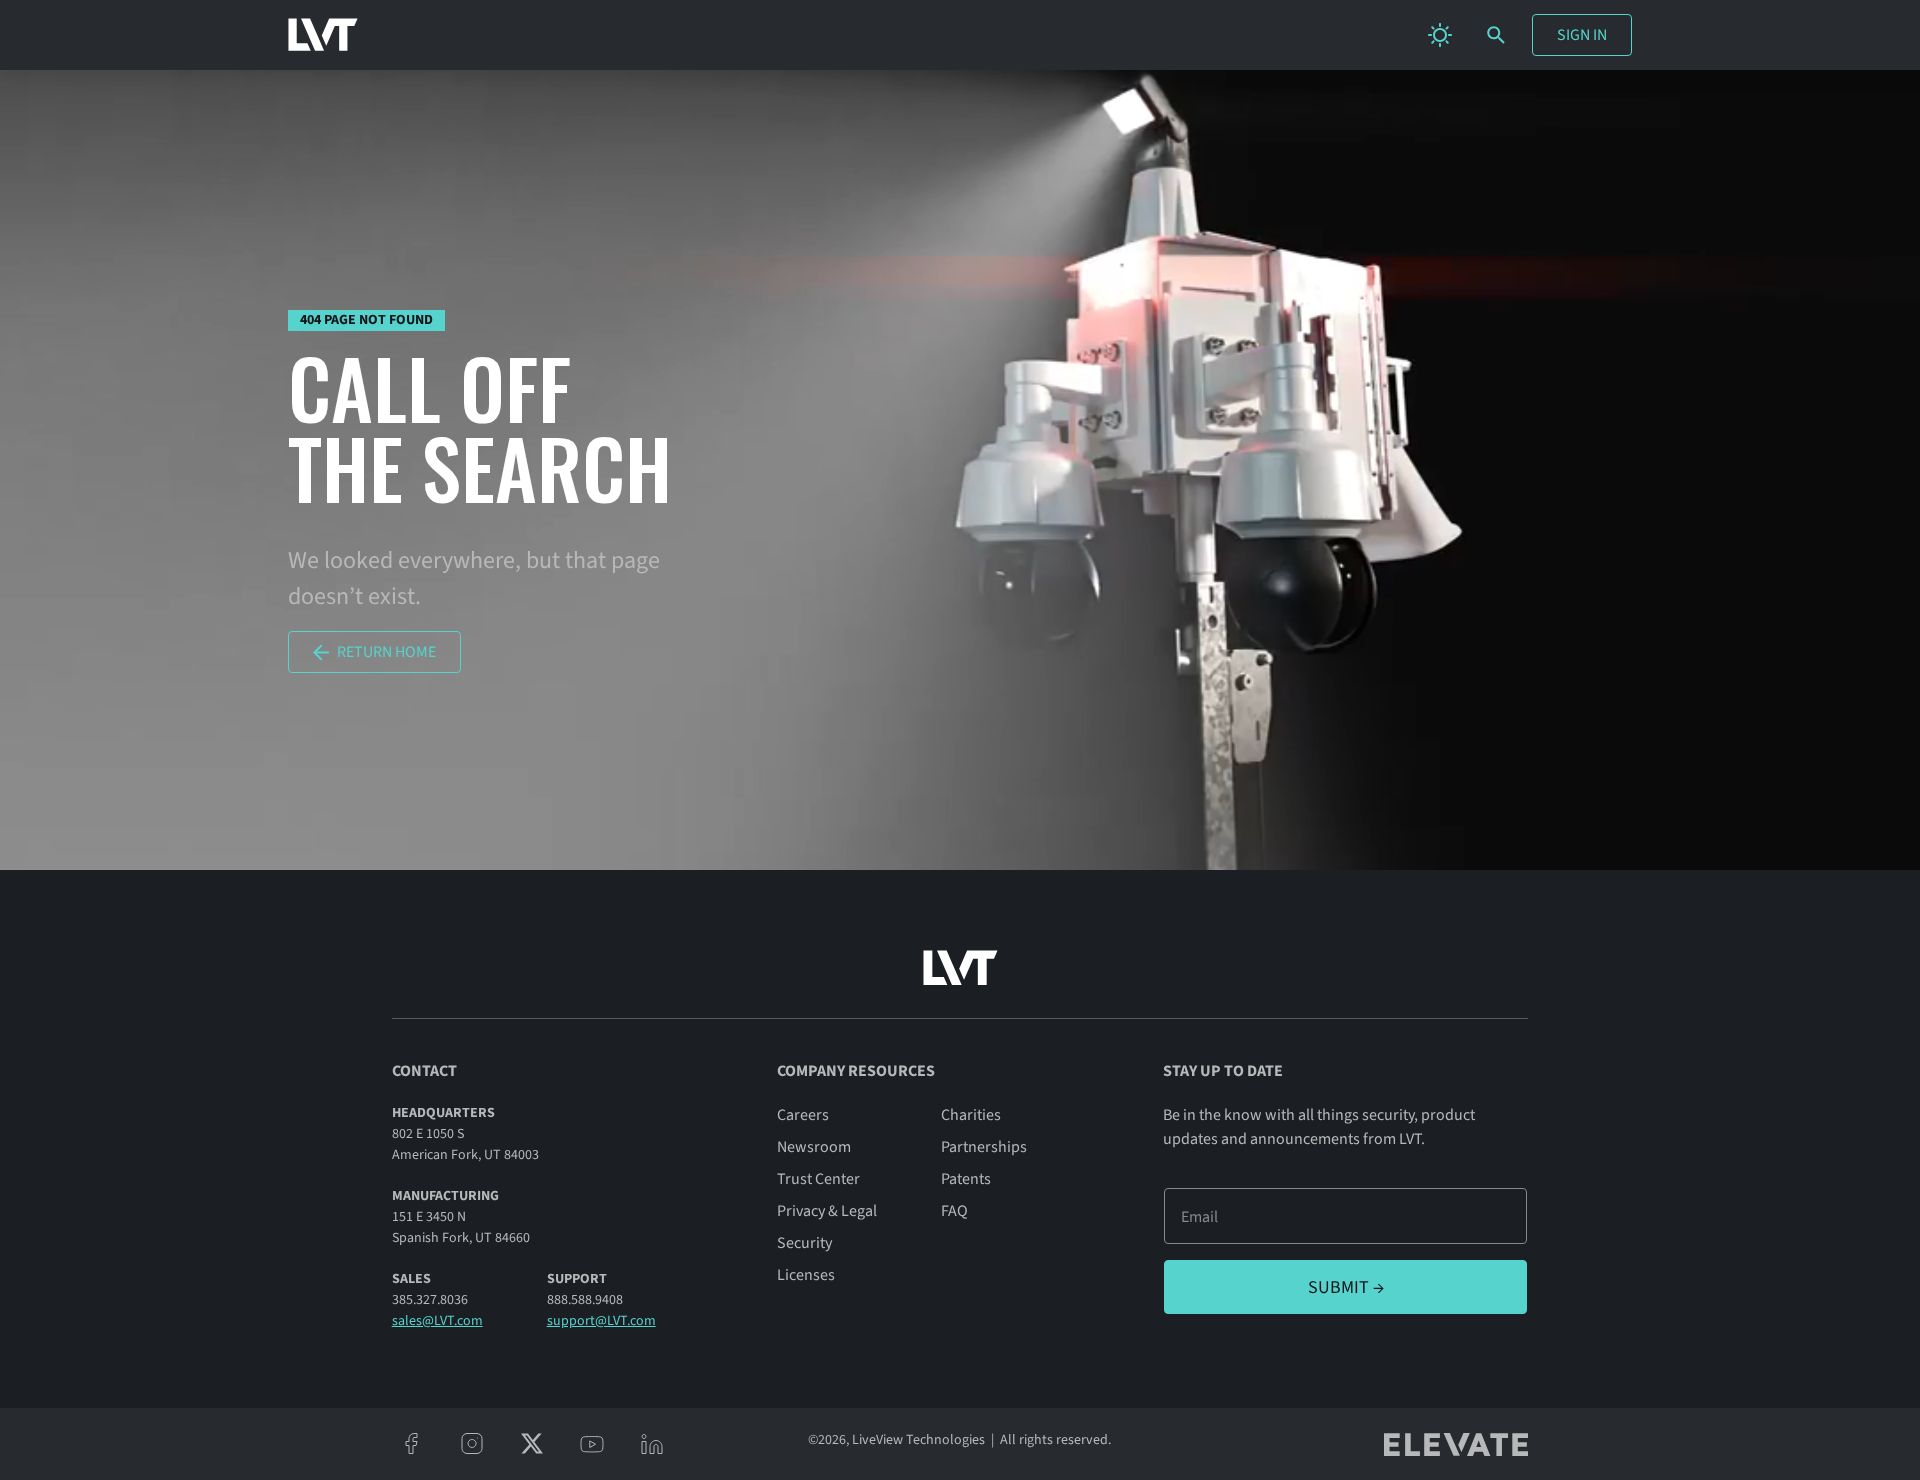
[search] (1496, 35)
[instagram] (472, 1444)
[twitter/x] (532, 1444)
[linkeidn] (652, 1444)
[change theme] (1440, 35)
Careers (803, 1115)
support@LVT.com (601, 1321)
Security (804, 1243)
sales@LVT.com (437, 1321)
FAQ (954, 1211)
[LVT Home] (323, 35)
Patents (966, 1179)
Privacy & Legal (827, 1211)
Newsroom (814, 1147)
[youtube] (592, 1444)
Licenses (806, 1275)
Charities (971, 1115)
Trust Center (818, 1179)
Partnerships (984, 1147)
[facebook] (412, 1444)
